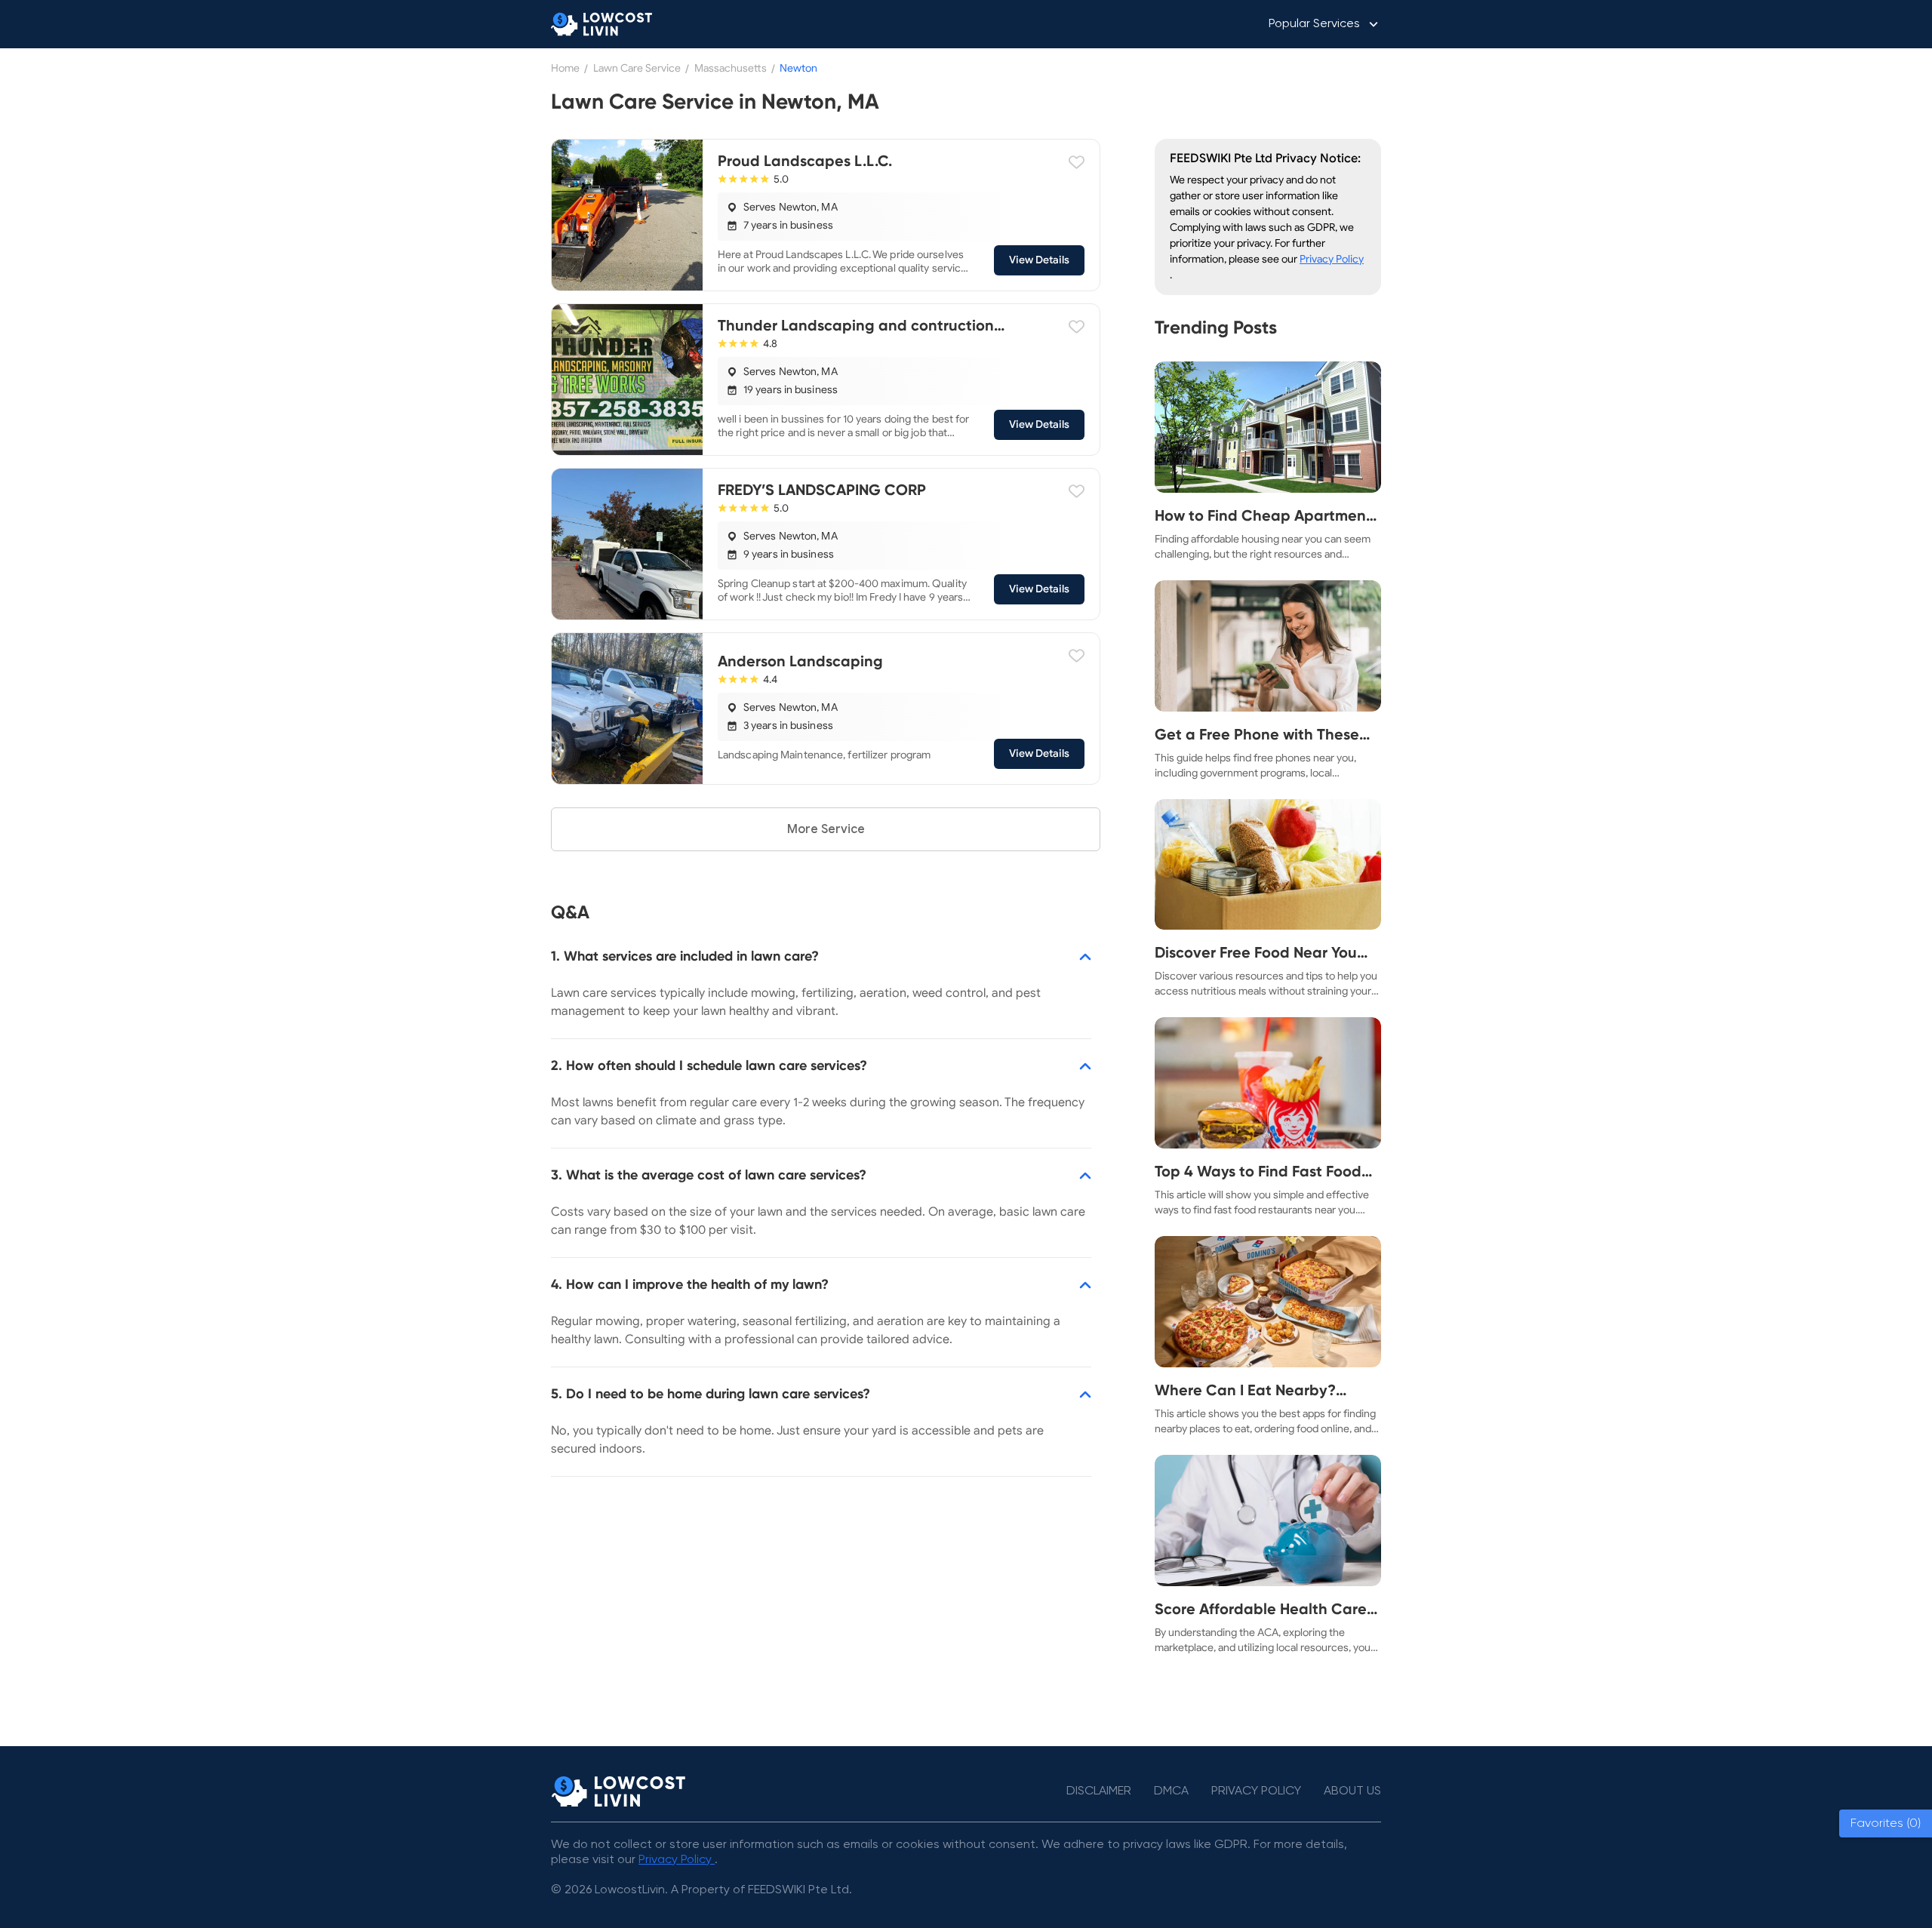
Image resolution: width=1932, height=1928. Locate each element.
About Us (1352, 1791)
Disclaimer (1099, 1791)
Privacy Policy (1332, 259)
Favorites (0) (1886, 1823)
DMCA (1171, 1791)
